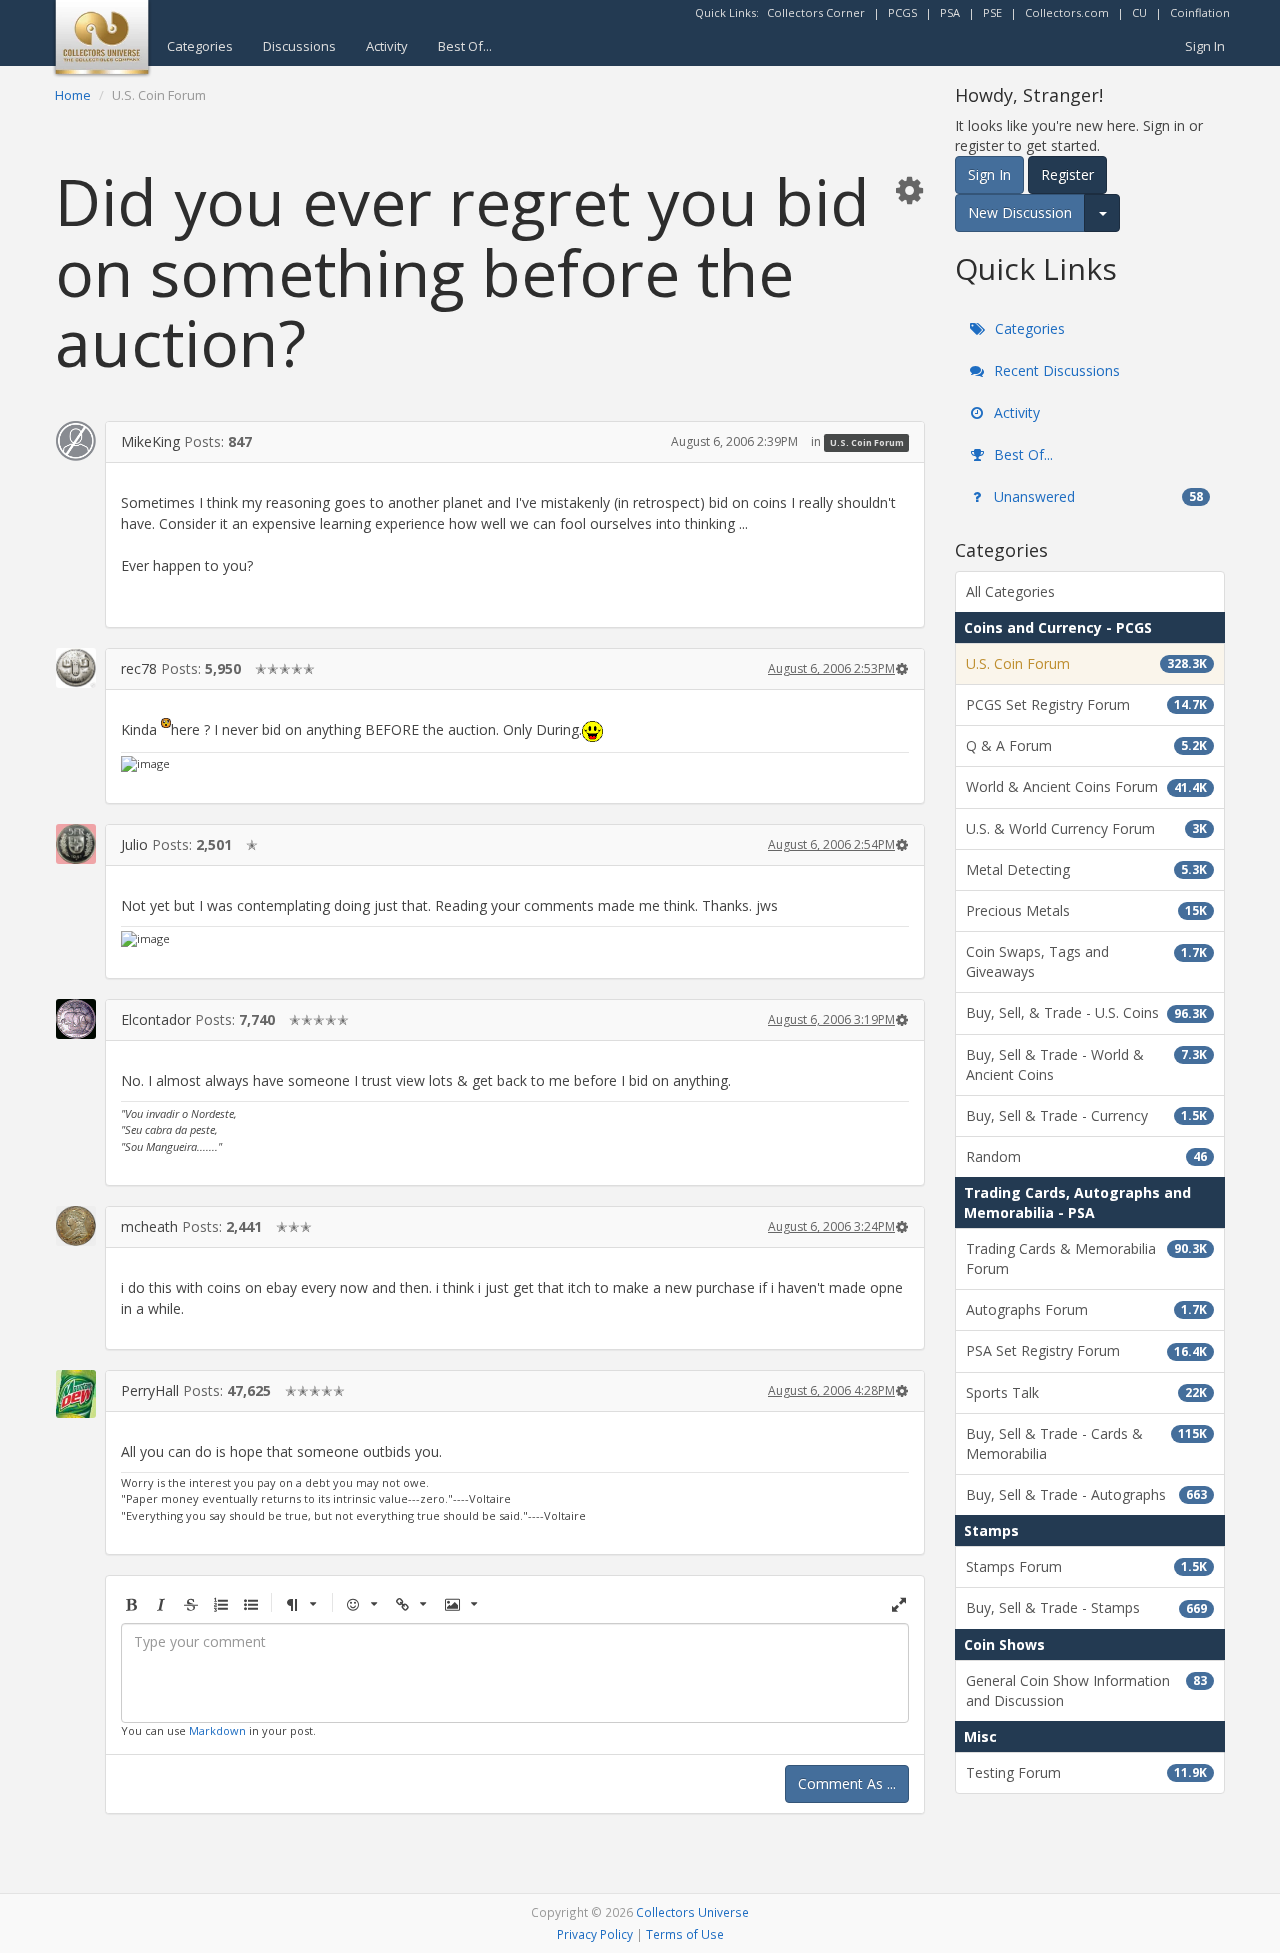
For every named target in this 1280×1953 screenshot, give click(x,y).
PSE (992, 12)
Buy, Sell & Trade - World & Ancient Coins (1086, 1064)
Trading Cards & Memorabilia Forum (1086, 1258)
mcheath (149, 1226)
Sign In (1205, 46)
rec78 (139, 668)
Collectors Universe (692, 1912)
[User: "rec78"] (76, 668)
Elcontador (156, 1019)
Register (1067, 174)
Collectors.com (1067, 12)
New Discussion (1020, 212)
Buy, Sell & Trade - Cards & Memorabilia (1086, 1443)
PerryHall (150, 1390)
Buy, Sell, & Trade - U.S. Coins (1086, 1012)
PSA (950, 12)
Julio (134, 844)
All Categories (1010, 591)
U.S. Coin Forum (867, 442)
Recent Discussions (1055, 370)
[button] (909, 189)
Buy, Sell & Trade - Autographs (1086, 1494)
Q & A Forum (1086, 745)
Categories (200, 46)
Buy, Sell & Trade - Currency (1086, 1115)
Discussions (299, 46)
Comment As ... (847, 1783)
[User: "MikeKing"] (76, 441)
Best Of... (465, 46)
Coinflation (1200, 12)
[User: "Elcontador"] (76, 1019)
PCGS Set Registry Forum (1086, 704)
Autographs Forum (1086, 1309)
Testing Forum (1086, 1772)
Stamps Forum (1086, 1566)
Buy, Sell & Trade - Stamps (1086, 1607)
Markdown (217, 1730)
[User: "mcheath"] (76, 1226)
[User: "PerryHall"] (76, 1393)
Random (1086, 1156)
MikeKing (150, 441)
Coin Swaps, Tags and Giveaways (1086, 961)
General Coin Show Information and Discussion (1086, 1690)
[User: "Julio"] (76, 844)
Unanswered (1096, 496)
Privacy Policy (595, 1934)
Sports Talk (1086, 1392)
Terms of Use (685, 1934)
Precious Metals (1086, 910)
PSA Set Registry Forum (1086, 1350)
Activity (387, 46)
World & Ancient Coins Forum (1086, 786)
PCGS (902, 12)
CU (1139, 12)
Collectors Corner (816, 12)
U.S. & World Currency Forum (1086, 828)
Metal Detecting (1086, 869)
